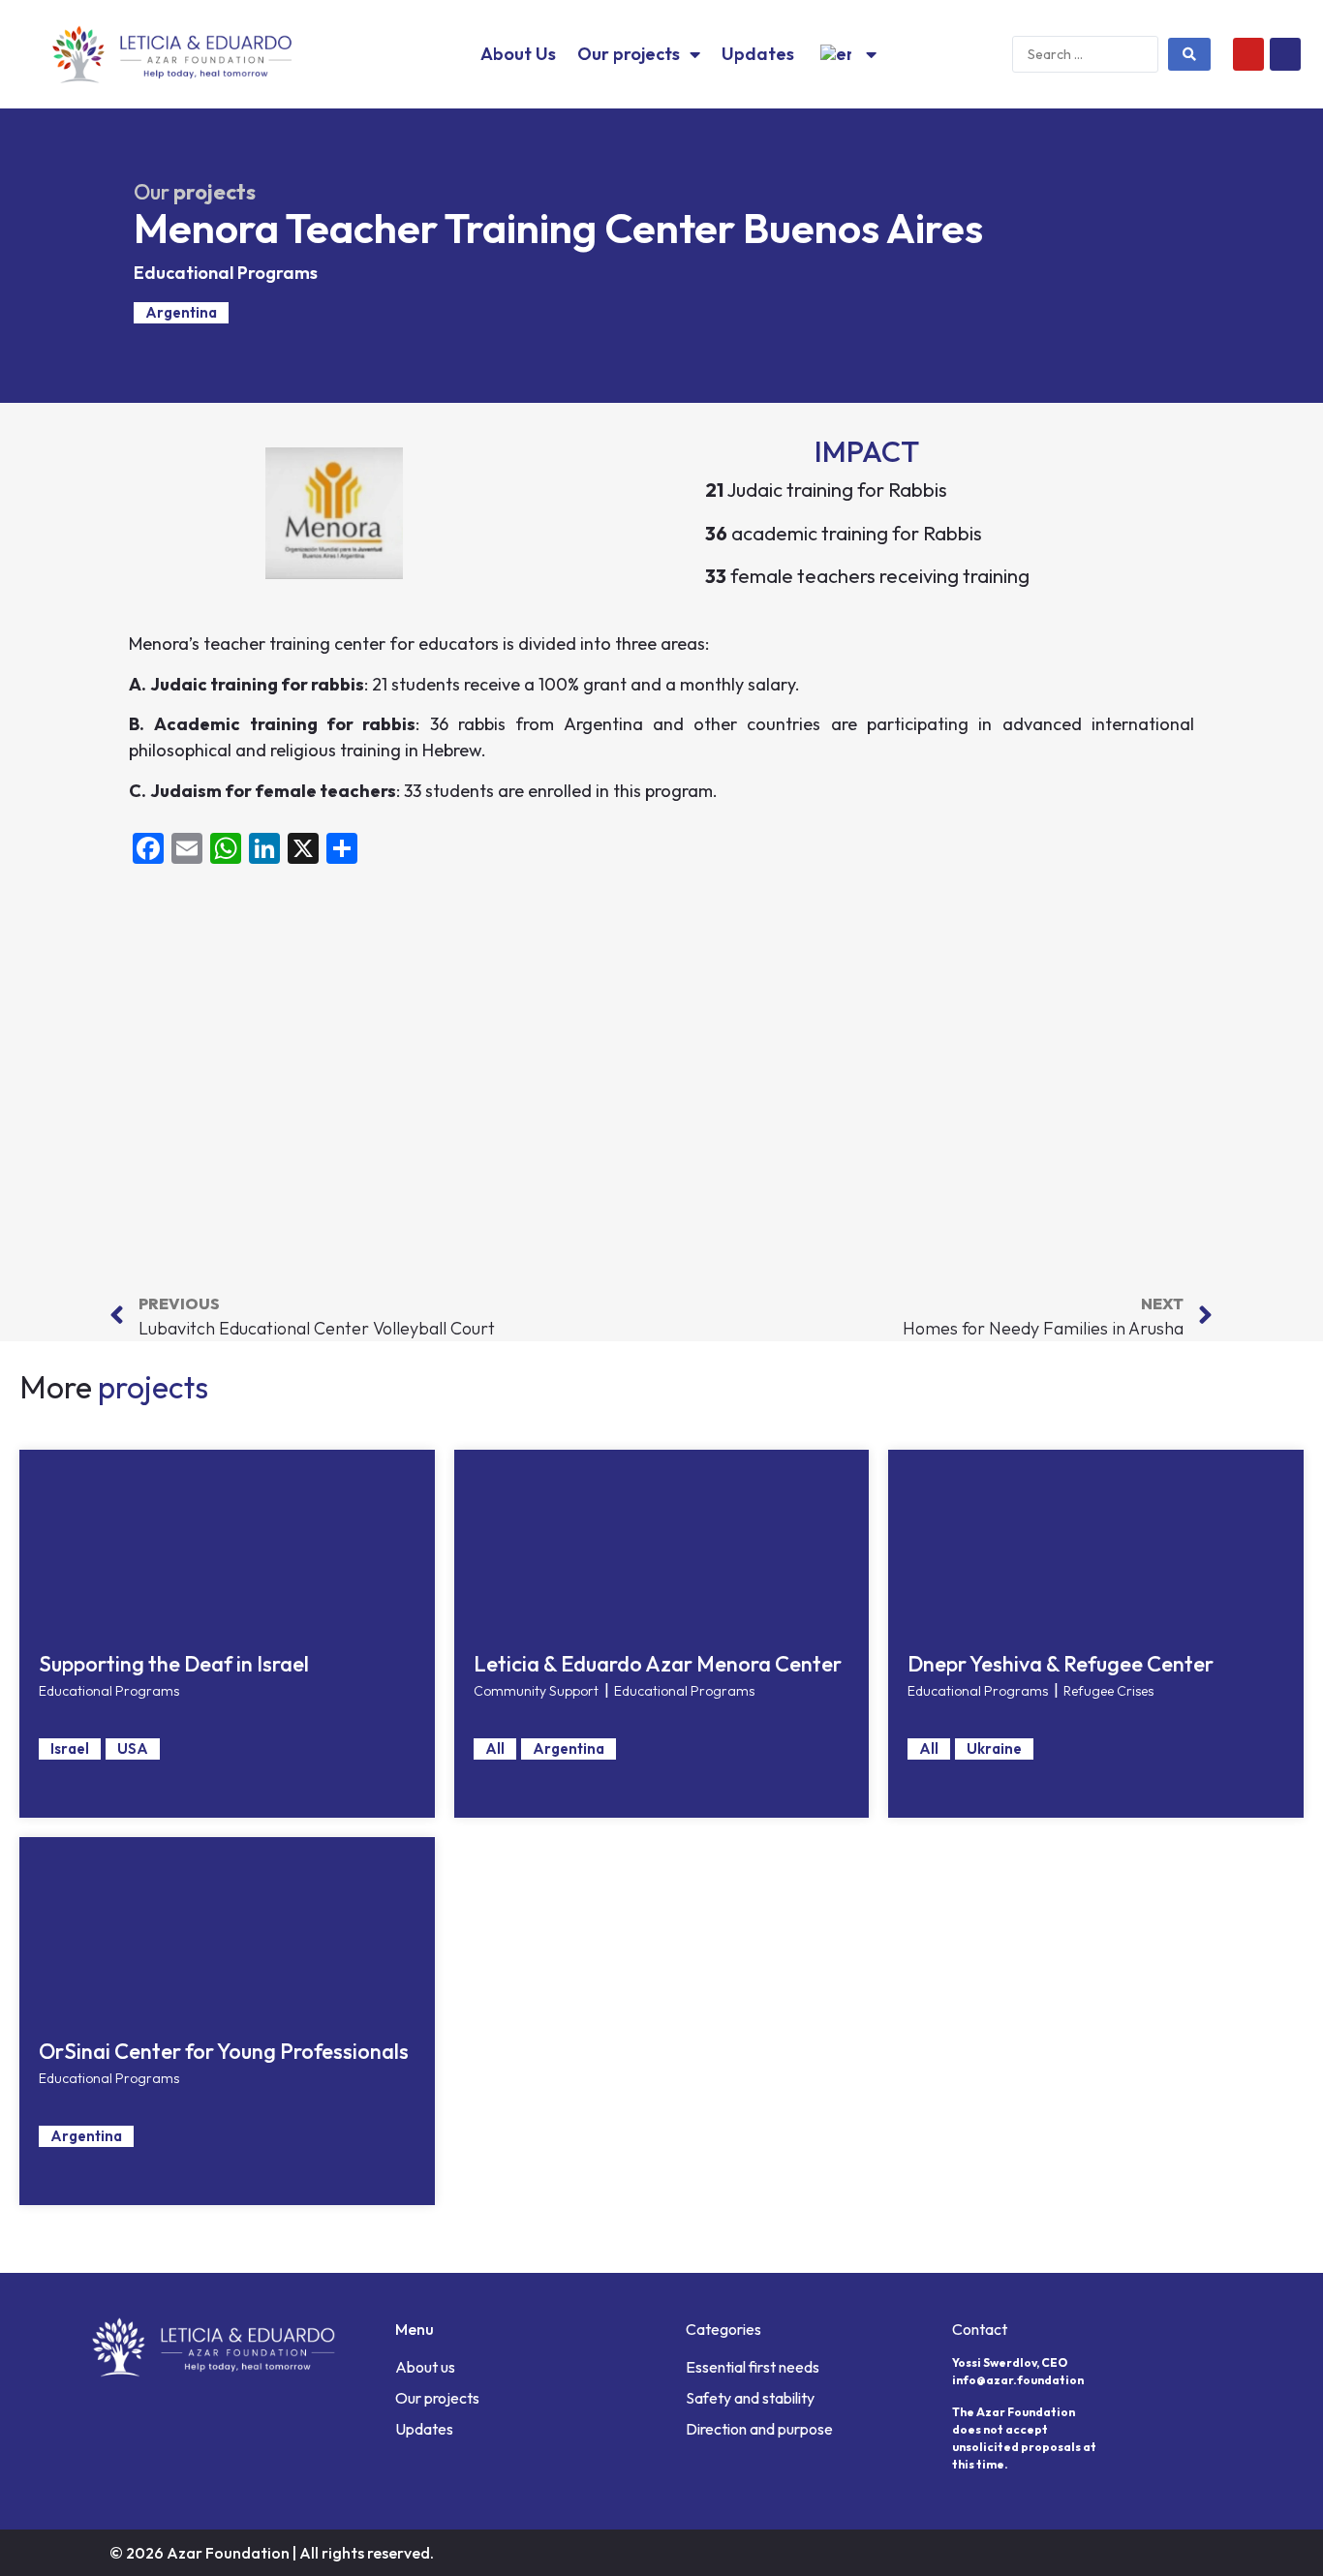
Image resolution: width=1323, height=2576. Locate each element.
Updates (758, 54)
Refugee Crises (1108, 1691)
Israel (70, 1748)
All (495, 1748)
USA (133, 1748)
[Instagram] (1285, 54)
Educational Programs (226, 273)
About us (425, 2367)
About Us (518, 54)
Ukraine (994, 1748)
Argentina (181, 312)
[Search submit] (1189, 54)
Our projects (629, 54)
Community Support (536, 1691)
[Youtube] (1248, 54)
